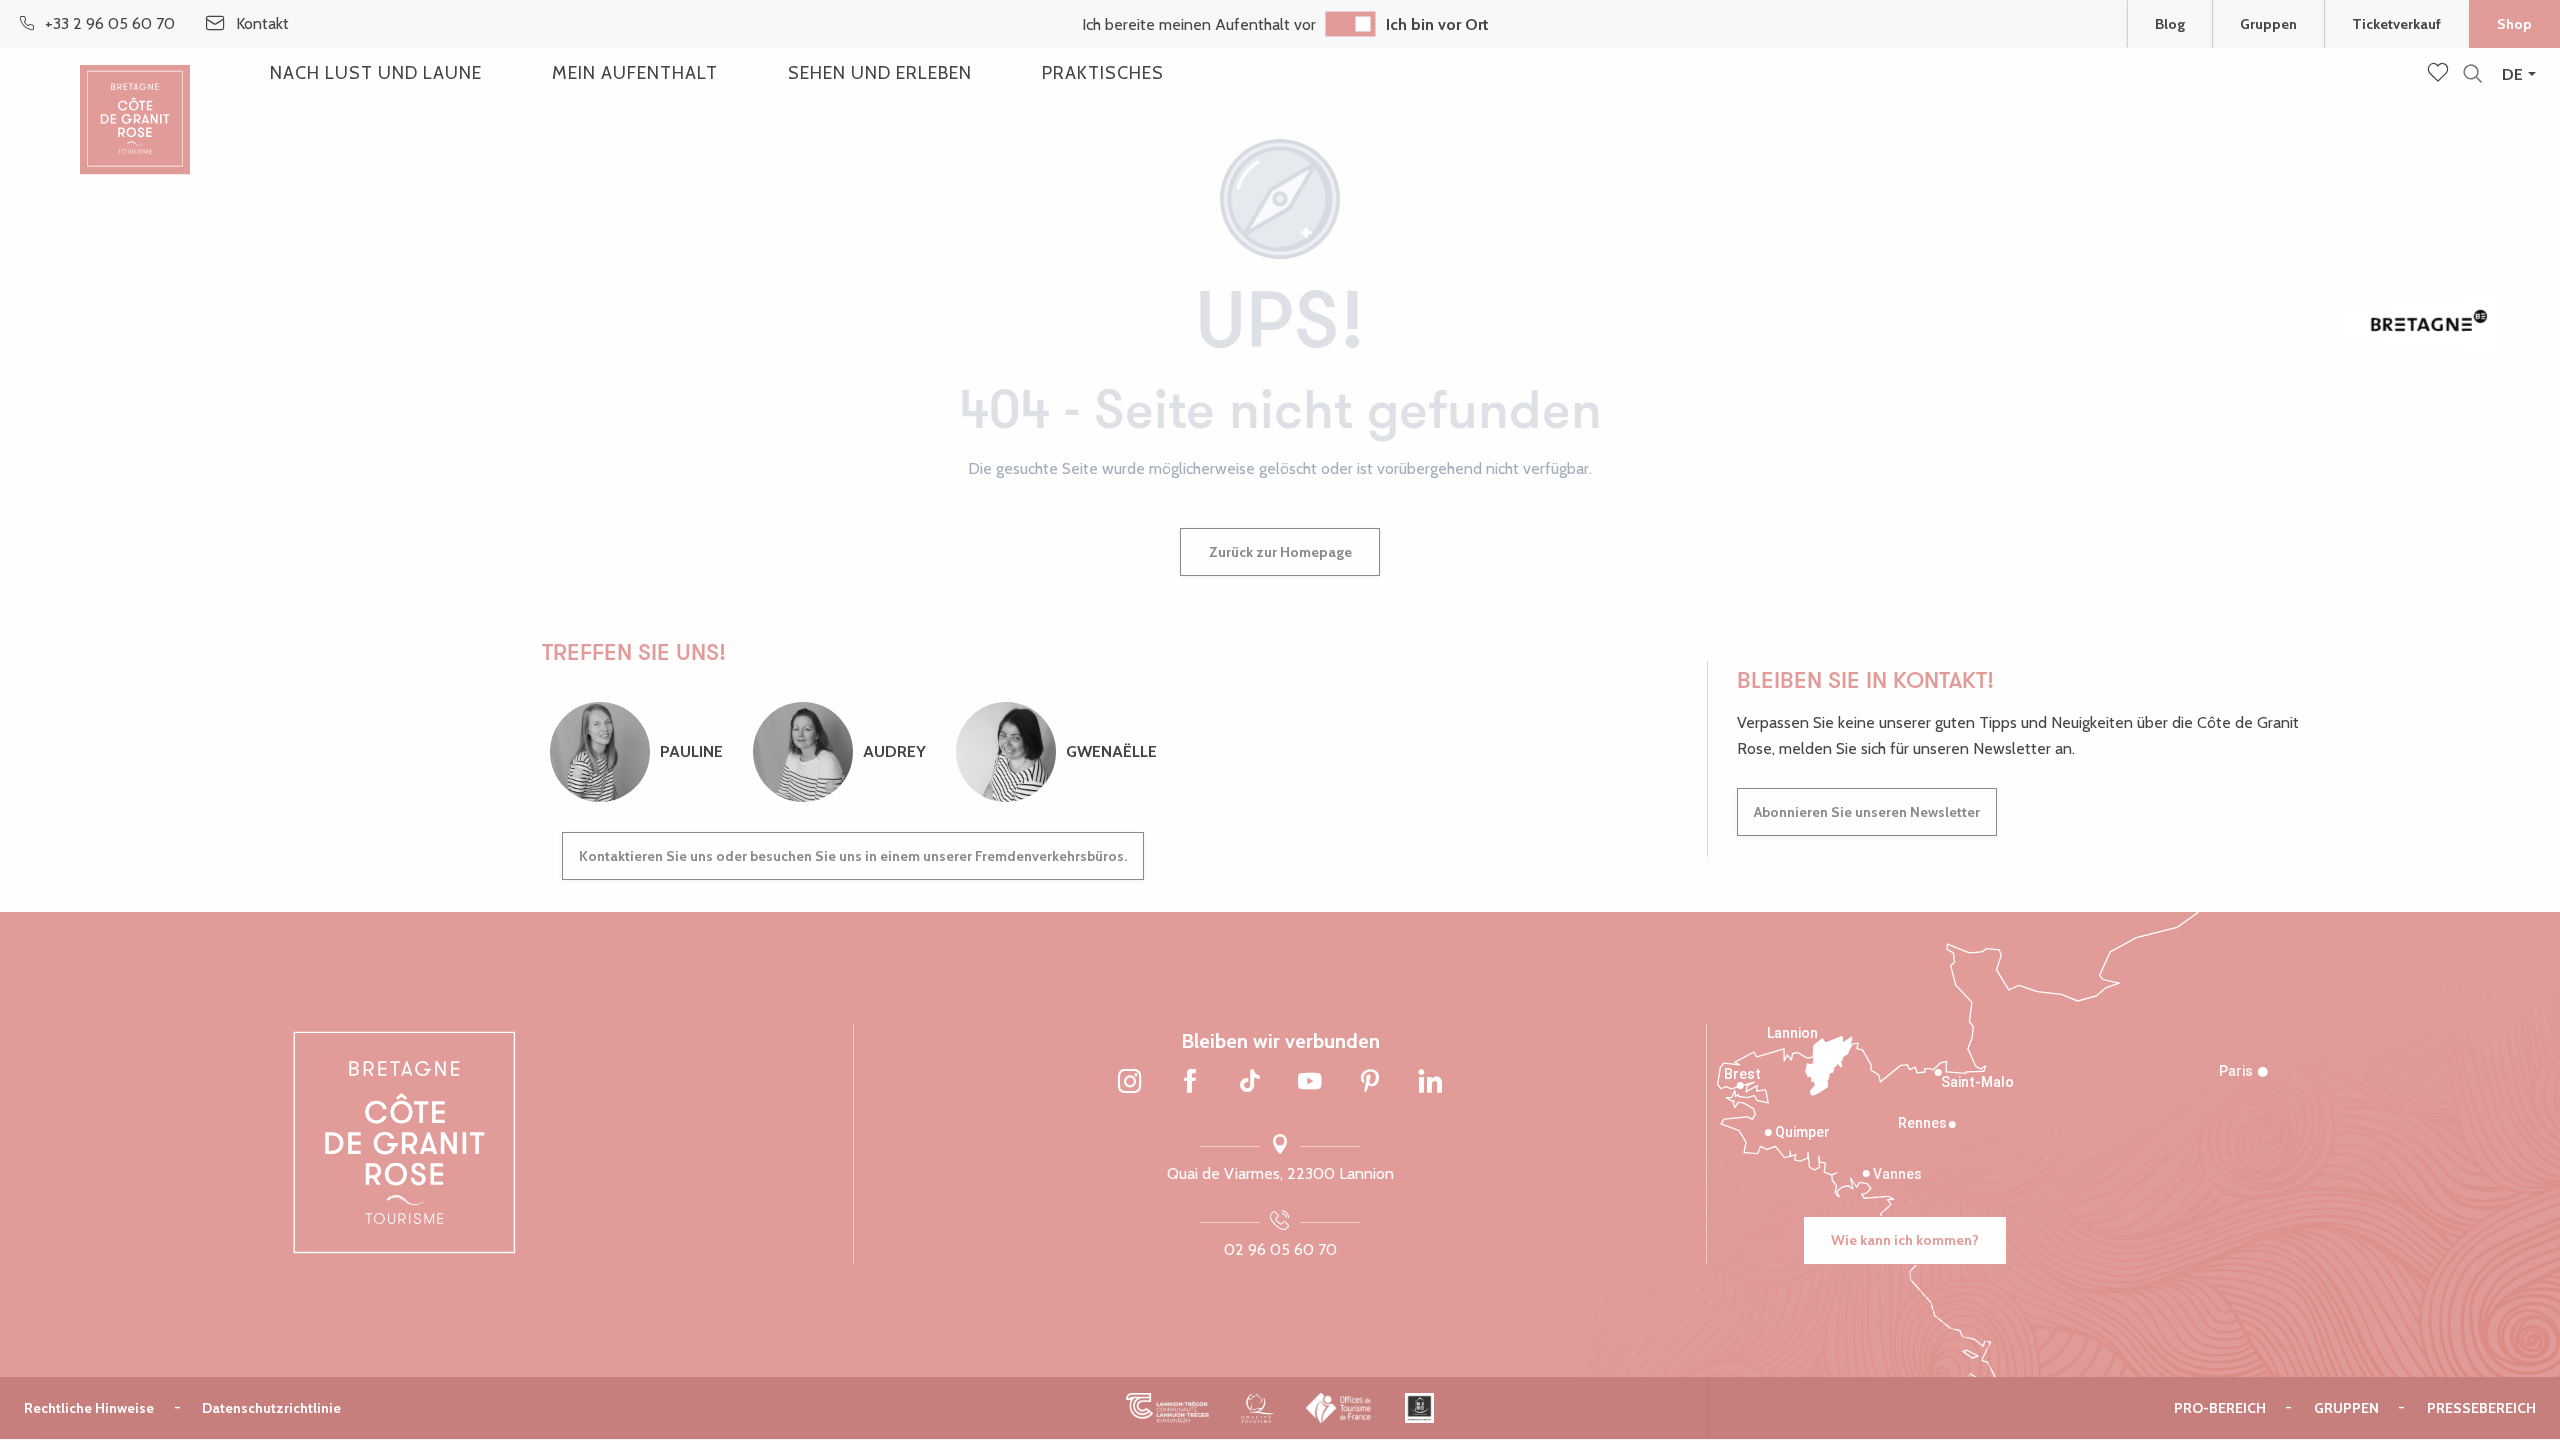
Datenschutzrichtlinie (271, 1408)
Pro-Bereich (2220, 1408)
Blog (2170, 24)
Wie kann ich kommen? (1905, 1240)
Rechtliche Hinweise (89, 1408)
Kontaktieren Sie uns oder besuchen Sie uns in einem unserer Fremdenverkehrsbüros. (853, 856)
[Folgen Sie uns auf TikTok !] (1250, 1083)
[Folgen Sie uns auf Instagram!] (1130, 1083)
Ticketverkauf (2396, 24)
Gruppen (2268, 24)
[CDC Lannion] (1167, 1407)
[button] (2472, 74)
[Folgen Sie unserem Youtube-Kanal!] (1310, 1083)
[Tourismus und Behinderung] (1419, 1407)
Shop (2514, 24)
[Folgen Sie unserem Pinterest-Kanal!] (1370, 1083)
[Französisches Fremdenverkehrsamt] (1339, 1407)
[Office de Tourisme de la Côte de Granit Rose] (135, 102)
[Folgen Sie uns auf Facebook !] (1190, 1083)
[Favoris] (2440, 74)
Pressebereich (2481, 1408)
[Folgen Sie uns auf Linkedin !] (1430, 1083)
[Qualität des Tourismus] (1257, 1407)
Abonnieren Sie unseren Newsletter (1867, 812)
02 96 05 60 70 (1280, 1249)
